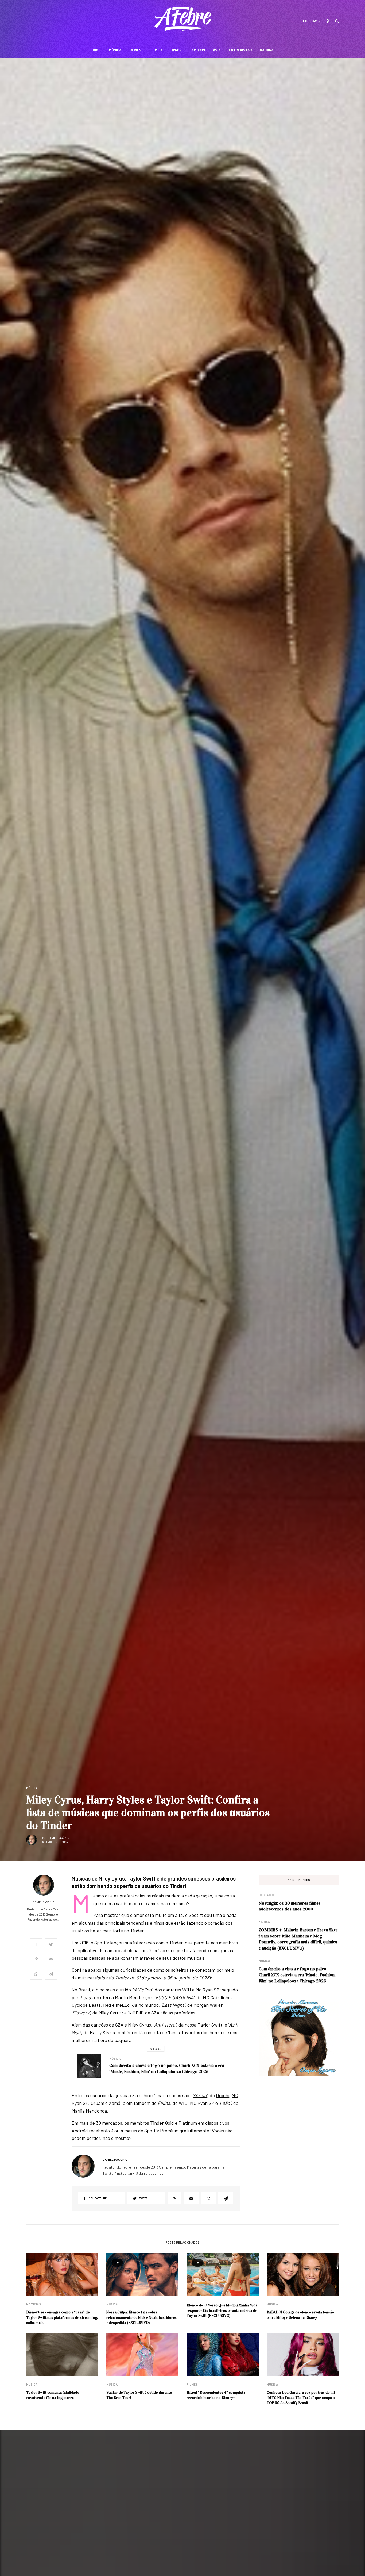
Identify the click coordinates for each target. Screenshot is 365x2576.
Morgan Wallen (208, 2005)
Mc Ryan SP (207, 1990)
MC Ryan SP (202, 2103)
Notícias (34, 2304)
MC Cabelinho (217, 1997)
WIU (187, 1990)
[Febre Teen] (183, 19)
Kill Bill (135, 2013)
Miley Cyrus (110, 2013)
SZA (155, 2013)
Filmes (264, 1922)
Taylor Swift (210, 2025)
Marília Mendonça (133, 1997)
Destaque (267, 1895)
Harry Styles (102, 2032)
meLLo (123, 2005)
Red (107, 2005)
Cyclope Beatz (86, 2005)
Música (32, 1788)
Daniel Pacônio (59, 1838)
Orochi (223, 2095)
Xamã (114, 2103)
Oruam (97, 2103)
